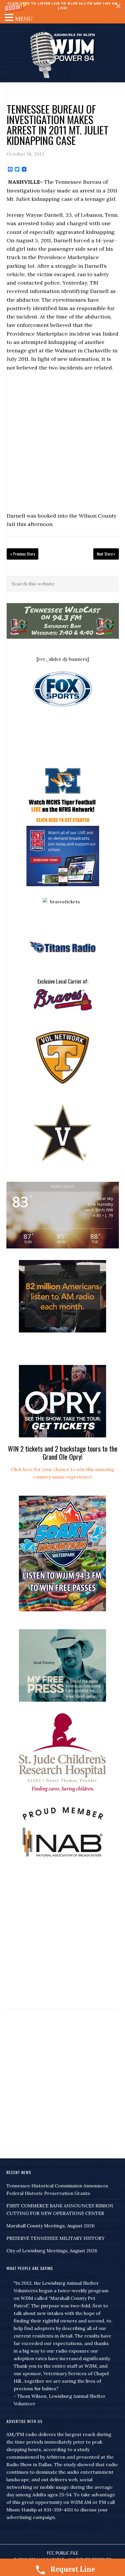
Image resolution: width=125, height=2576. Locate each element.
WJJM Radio (63, 54)
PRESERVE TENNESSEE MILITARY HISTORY (56, 2238)
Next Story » (106, 554)
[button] (63, 6)
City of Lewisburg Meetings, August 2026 (52, 2251)
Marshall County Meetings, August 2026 (50, 2226)
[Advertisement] (63, 442)
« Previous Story (23, 554)
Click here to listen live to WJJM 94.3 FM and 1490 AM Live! (63, 6)
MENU (24, 19)
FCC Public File (63, 2553)
